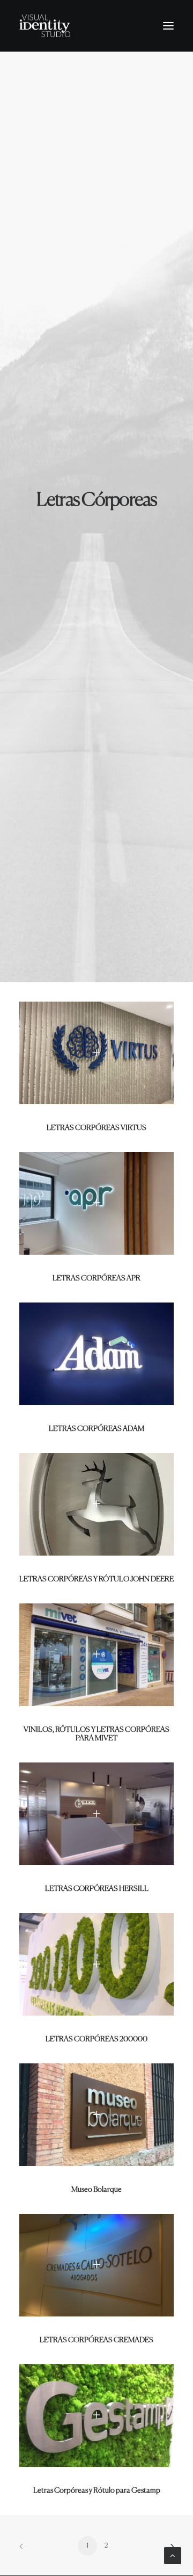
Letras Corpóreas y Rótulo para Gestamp (97, 2491)
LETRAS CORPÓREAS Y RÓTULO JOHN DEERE (96, 1579)
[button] (168, 26)
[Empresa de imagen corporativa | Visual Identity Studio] (45, 26)
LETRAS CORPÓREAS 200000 (96, 2039)
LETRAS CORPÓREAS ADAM (96, 1429)
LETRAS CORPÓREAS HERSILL (97, 1889)
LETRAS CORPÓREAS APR (96, 1278)
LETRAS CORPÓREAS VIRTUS (96, 1128)
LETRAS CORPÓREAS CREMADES (96, 2340)
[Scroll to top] (173, 2555)
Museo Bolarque (96, 2190)
